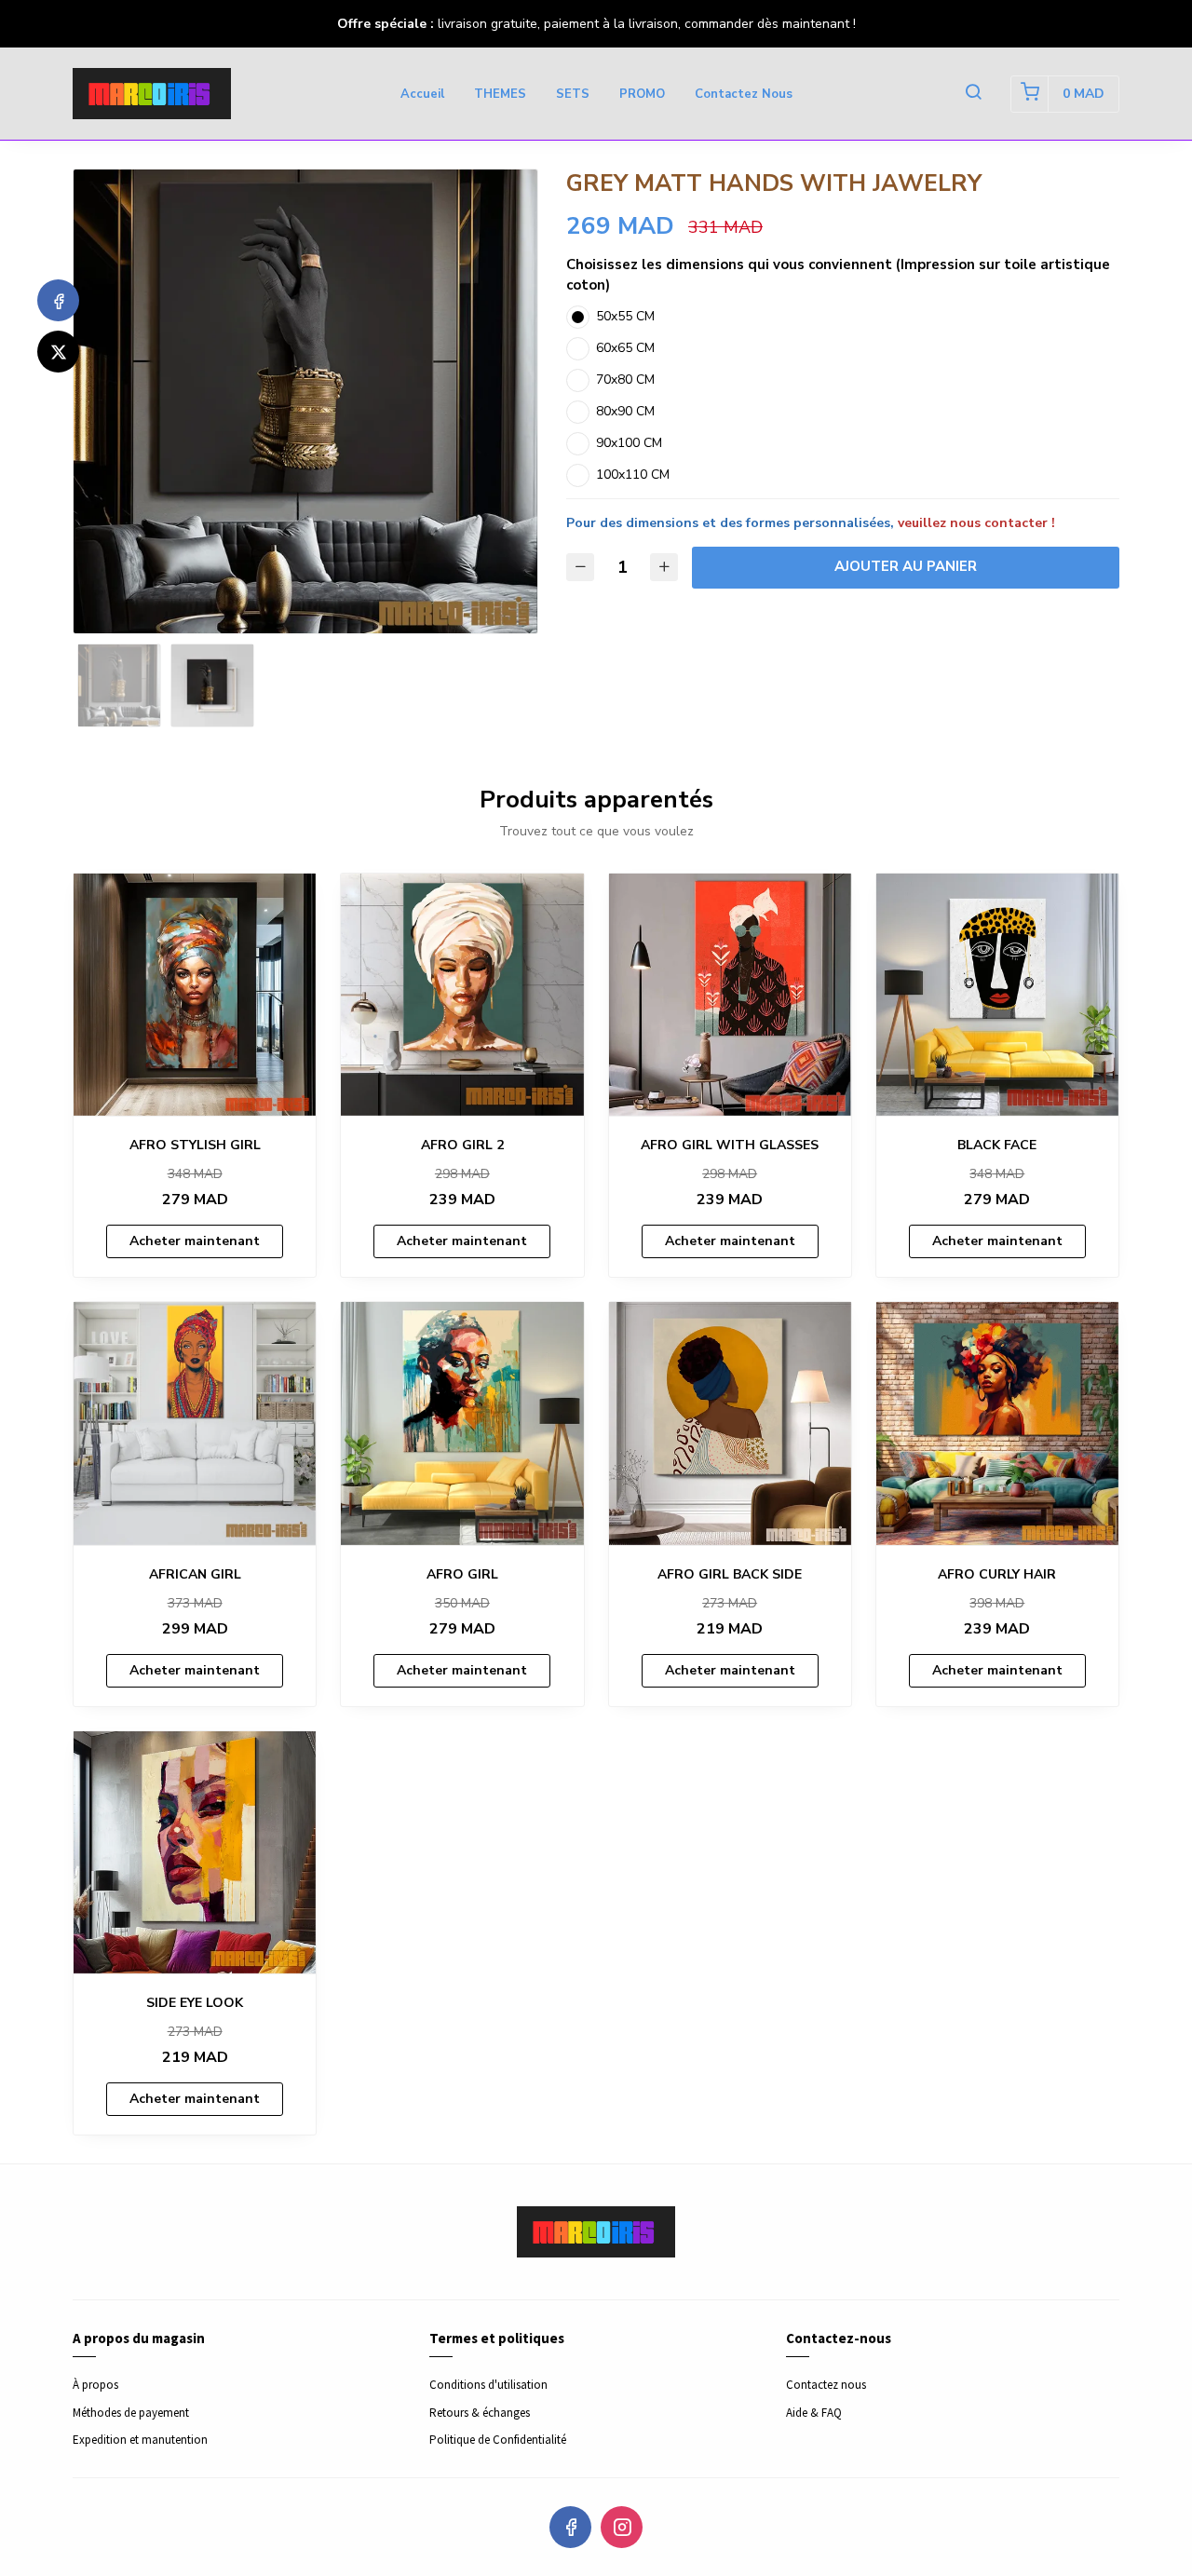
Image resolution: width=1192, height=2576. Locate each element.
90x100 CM (629, 443)
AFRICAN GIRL (195, 1574)
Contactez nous (744, 94)
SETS (573, 94)
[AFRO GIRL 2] (462, 995)
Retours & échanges (480, 2413)
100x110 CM (633, 475)
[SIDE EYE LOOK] (195, 1852)
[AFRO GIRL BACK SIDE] (730, 1423)
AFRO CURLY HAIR (997, 1574)
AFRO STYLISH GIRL (195, 1145)
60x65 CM (625, 348)
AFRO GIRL (462, 1574)
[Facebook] (58, 300)
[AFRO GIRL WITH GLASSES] (730, 995)
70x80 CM (625, 380)
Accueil (422, 94)
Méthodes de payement (131, 2413)
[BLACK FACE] (997, 995)
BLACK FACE (997, 1145)
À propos (95, 2385)
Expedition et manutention (140, 2440)
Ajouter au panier (906, 566)
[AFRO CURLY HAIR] (997, 1423)
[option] (305, 401)
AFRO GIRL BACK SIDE (730, 1574)
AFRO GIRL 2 (462, 1145)
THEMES (500, 94)
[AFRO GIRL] (462, 1423)
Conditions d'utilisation (488, 2385)
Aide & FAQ (814, 2413)
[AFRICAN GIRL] (195, 1423)
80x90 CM (625, 411)
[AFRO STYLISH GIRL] (195, 995)
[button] (973, 94)
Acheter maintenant (195, 1241)
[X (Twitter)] (58, 352)
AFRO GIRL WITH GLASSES (730, 1145)
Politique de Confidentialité (498, 2440)
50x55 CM (625, 316)
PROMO (642, 94)
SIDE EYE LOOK (195, 2003)
